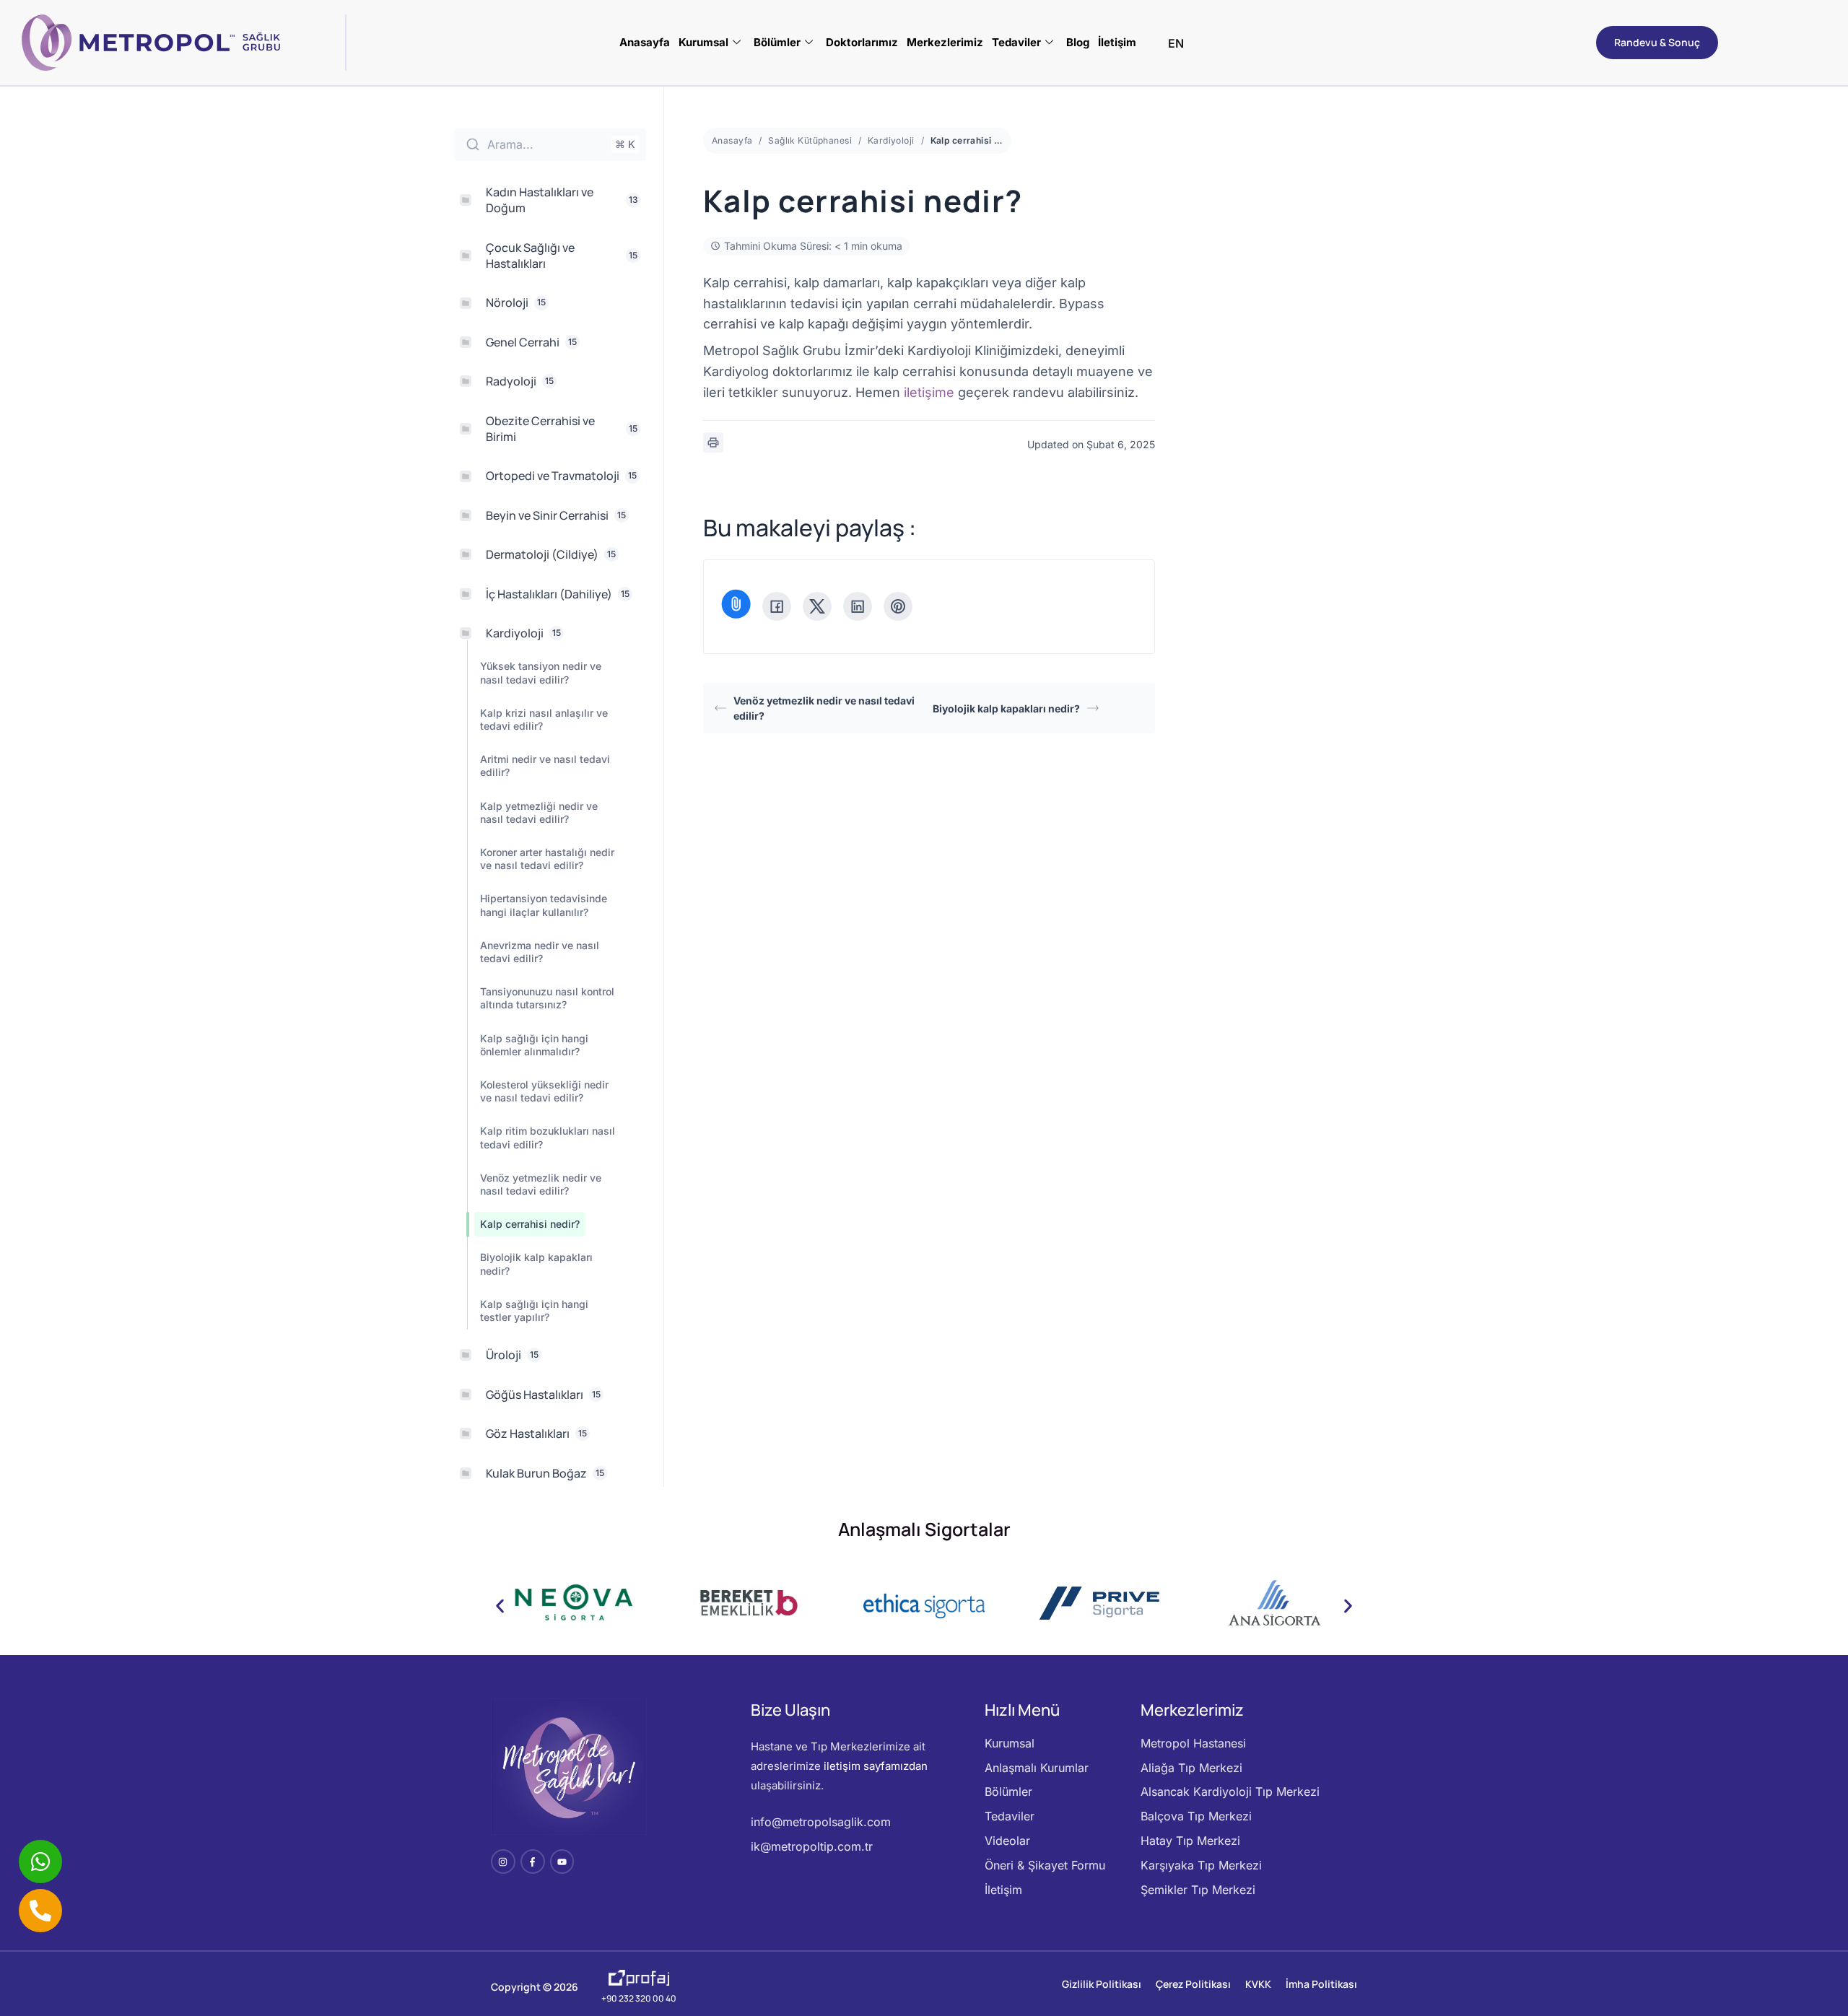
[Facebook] (777, 606)
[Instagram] (503, 1862)
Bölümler (777, 42)
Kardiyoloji (891, 140)
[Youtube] (562, 1862)
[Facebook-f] (533, 1862)
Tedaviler (1016, 42)
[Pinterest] (898, 606)
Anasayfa (645, 42)
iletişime (929, 392)
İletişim (1117, 42)
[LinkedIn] (858, 606)
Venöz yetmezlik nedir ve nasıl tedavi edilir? (824, 708)
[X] (817, 606)
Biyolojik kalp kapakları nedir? (1006, 708)
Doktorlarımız (862, 42)
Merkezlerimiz (945, 42)
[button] (500, 1606)
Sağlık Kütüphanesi (810, 140)
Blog (1078, 42)
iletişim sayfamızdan (876, 1766)
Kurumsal (703, 42)
